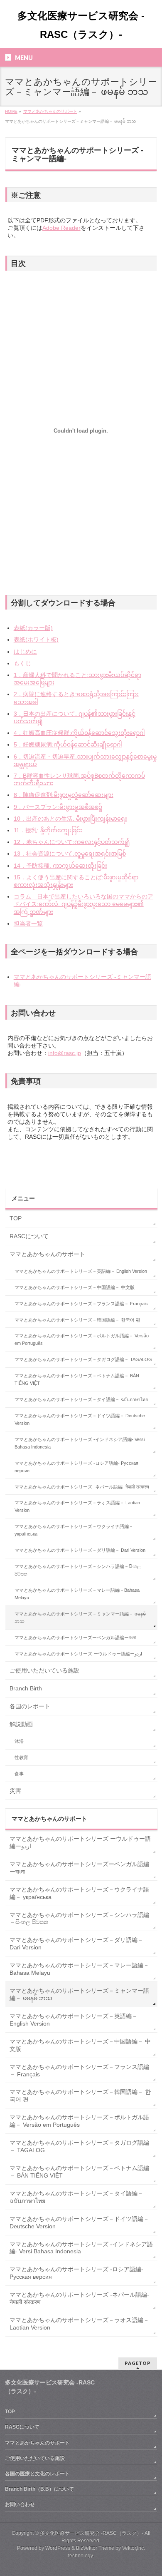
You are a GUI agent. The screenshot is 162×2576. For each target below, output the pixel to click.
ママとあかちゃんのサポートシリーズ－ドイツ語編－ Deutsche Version (80, 1419)
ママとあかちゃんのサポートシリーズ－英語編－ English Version (81, 1271)
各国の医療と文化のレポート (37, 2474)
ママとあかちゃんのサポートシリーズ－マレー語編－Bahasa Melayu (77, 1594)
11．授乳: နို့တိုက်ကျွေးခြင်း (48, 830)
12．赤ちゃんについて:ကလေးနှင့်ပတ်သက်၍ (72, 842)
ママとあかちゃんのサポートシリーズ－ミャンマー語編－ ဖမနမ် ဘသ (80, 1618)
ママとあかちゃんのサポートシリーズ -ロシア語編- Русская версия (76, 1467)
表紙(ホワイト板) (36, 640)
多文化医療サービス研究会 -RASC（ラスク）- (92, 2533)
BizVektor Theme (95, 2548)
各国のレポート (30, 1706)
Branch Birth (26, 1688)
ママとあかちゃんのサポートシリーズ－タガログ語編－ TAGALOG (83, 1359)
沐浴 (19, 1741)
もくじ (22, 663)
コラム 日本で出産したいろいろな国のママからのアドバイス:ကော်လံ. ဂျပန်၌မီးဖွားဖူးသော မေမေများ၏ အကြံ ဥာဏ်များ (83, 904)
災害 (15, 1791)
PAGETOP (138, 2363)
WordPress (58, 2548)
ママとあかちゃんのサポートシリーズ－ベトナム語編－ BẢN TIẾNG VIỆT (77, 1379)
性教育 (21, 1757)
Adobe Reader (61, 228)
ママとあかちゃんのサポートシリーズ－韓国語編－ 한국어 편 (77, 1320)
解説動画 (21, 1724)
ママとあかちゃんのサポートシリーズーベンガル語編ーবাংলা (75, 1638)
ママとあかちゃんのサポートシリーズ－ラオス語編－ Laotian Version (77, 1506)
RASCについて (29, 1236)
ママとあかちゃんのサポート (47, 1254)
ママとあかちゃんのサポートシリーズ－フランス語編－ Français (81, 1304)
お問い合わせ (20, 2504)
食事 (19, 1774)
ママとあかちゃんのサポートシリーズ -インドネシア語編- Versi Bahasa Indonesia (80, 1443)
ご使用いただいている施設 (44, 1670)
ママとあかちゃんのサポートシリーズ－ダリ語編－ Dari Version (80, 1550)
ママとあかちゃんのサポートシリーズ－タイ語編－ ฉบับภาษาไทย (81, 1399)
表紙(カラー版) (33, 628)
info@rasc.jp (65, 1053)
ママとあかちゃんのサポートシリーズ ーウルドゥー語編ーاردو (78, 1654)
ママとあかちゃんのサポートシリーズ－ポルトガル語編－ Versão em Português (82, 1339)
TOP (16, 1218)
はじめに (25, 652)
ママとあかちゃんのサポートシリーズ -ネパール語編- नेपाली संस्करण (82, 1487)
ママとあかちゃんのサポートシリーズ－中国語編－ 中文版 (75, 1287)
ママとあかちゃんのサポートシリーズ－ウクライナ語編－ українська (74, 1530)
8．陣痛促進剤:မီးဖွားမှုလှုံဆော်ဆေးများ (64, 795)
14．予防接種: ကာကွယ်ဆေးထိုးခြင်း (60, 866)
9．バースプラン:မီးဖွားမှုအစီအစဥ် (58, 807)
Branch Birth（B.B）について (39, 2489)
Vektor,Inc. (134, 2548)
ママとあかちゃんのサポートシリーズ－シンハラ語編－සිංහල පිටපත (77, 1570)
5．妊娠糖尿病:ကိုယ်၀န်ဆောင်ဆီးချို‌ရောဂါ (68, 744)
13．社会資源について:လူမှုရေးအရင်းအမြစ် (70, 854)
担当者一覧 (28, 923)
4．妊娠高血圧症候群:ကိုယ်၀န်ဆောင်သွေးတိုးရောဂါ (79, 733)
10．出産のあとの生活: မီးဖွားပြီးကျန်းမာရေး (70, 819)
